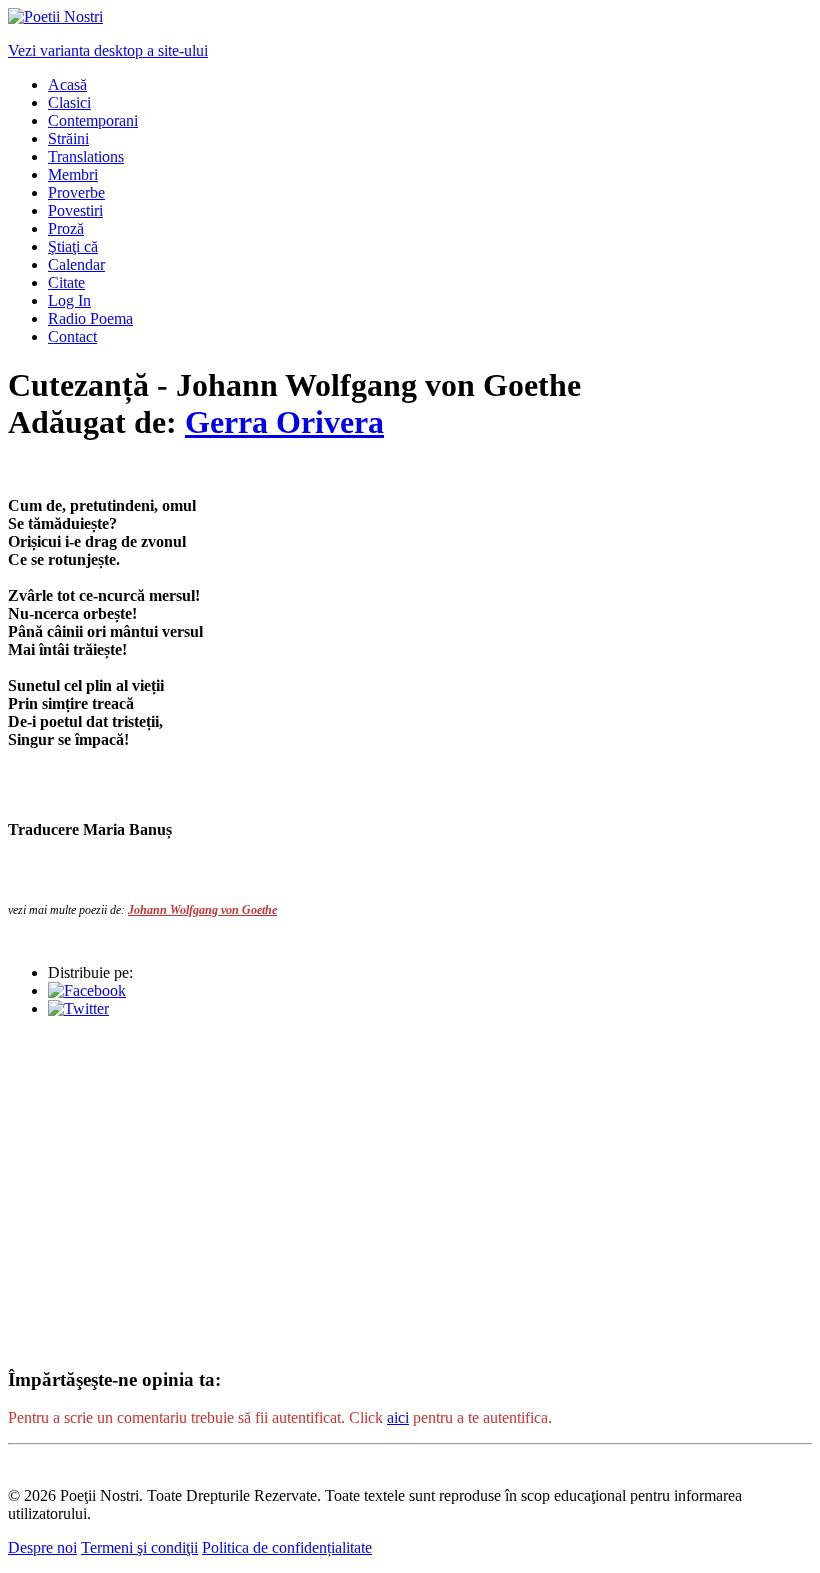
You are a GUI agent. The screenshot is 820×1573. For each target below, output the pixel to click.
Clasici (69, 102)
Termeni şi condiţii (139, 1547)
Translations (86, 156)
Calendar (76, 264)
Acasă (67, 84)
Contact (72, 336)
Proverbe (76, 192)
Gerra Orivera (284, 422)
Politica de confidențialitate (287, 1547)
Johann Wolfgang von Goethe (202, 910)
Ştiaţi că (73, 246)
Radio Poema (90, 318)
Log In (69, 300)
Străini (68, 138)
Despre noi (42, 1547)
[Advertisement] (410, 1174)
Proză (66, 228)
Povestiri (75, 210)
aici (398, 1417)
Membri (73, 174)
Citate (66, 282)
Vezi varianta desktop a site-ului (108, 50)
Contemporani (93, 120)
